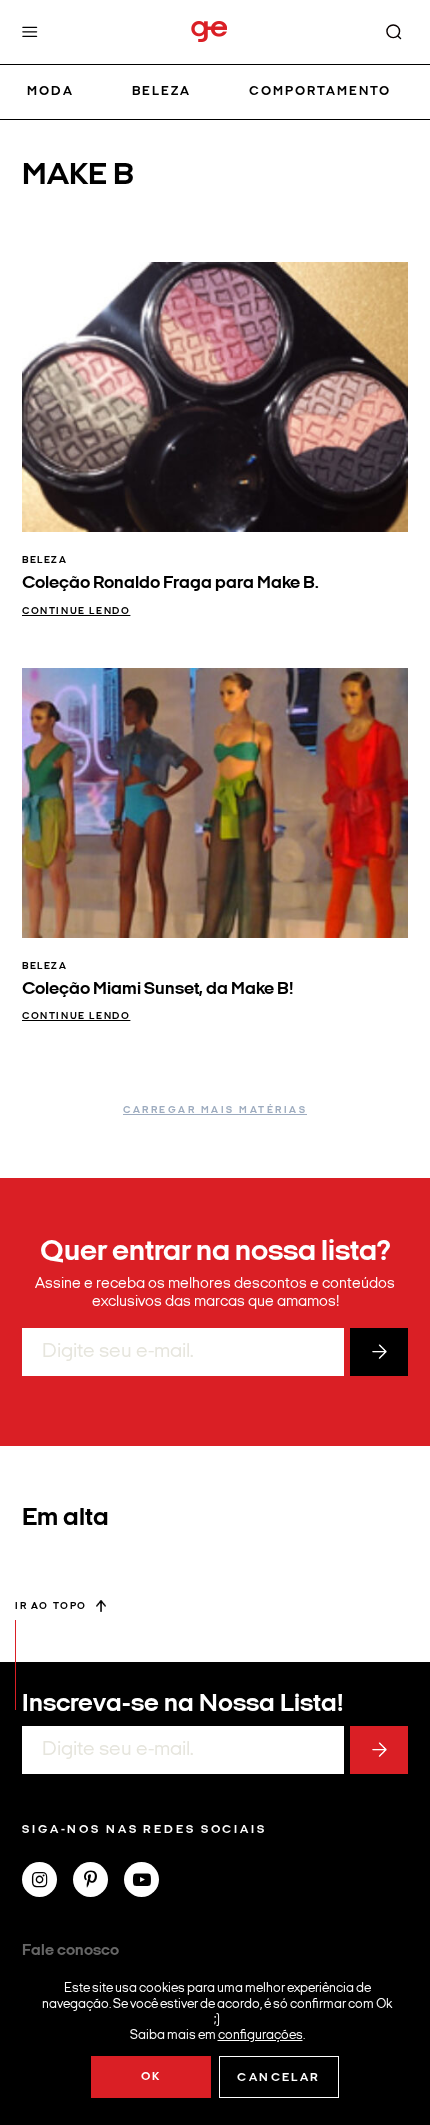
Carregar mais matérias (215, 1110)
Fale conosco (70, 1951)
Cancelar (278, 2078)
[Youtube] (149, 1882)
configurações (260, 2034)
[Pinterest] (98, 1882)
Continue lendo (76, 611)
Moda (50, 91)
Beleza (161, 91)
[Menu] (30, 32)
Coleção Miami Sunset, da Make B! (157, 989)
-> (379, 1352)
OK (151, 2077)
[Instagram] (47, 1882)
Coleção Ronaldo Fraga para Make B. (170, 583)
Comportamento (320, 91)
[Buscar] (394, 32)
